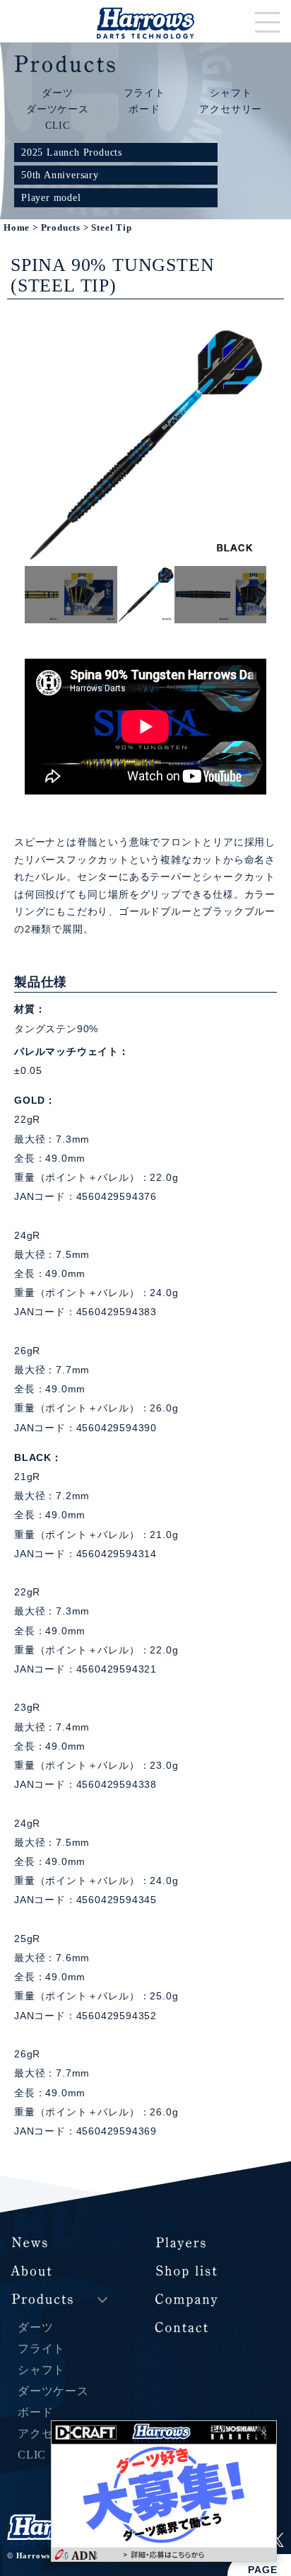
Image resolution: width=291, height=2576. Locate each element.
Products (61, 228)
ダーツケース (58, 109)
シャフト (231, 93)
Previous (14, 594)
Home (17, 228)
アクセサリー (231, 109)
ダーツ (57, 93)
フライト (144, 93)
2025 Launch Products (72, 152)
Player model (51, 197)
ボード (144, 109)
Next (277, 594)
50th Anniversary (60, 175)
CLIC (58, 125)
